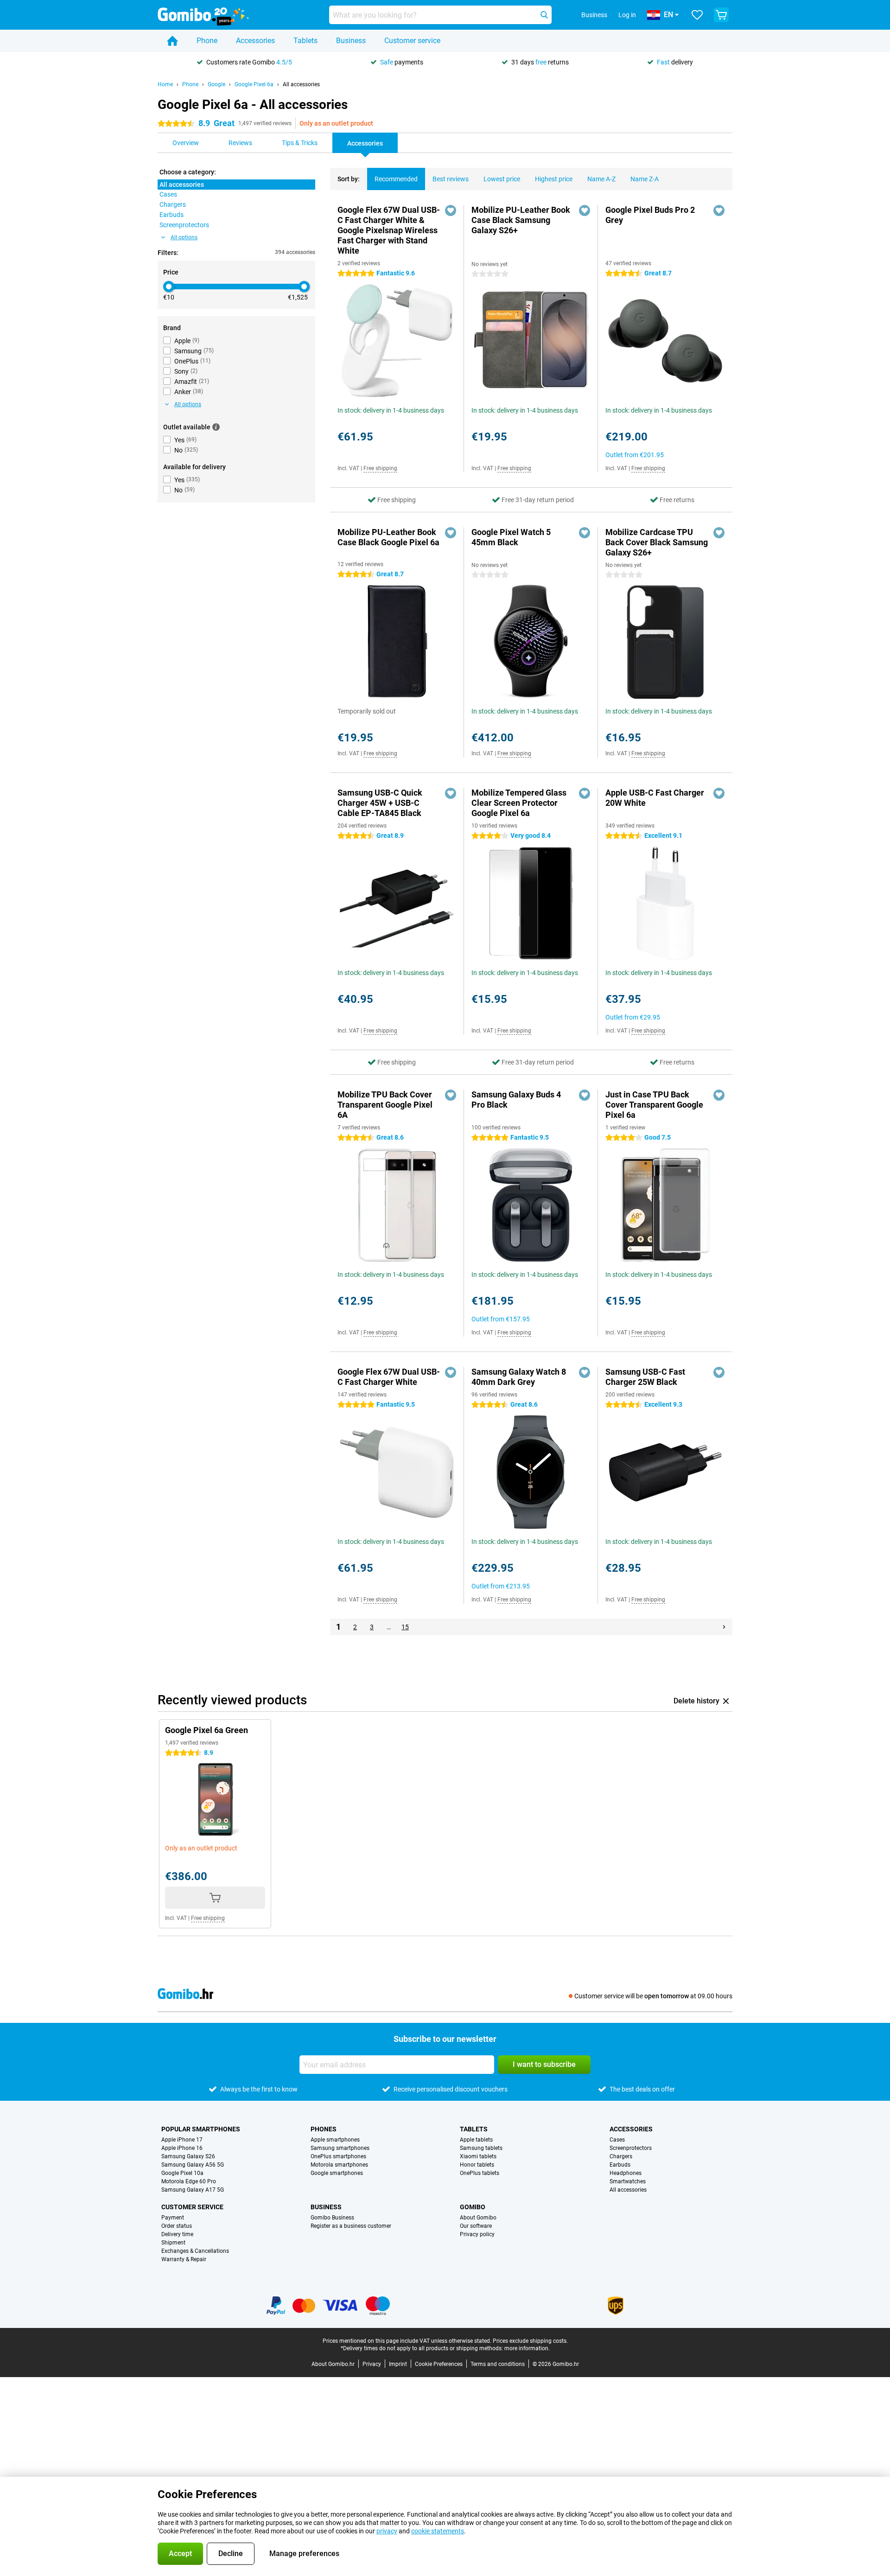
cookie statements (438, 2531)
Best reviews (451, 179)
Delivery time (177, 2234)
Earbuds (620, 2165)
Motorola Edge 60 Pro (189, 2181)
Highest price (554, 179)
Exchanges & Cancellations (195, 2251)
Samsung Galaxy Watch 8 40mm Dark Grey (519, 1377)
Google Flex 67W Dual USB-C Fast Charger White (389, 1377)
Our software (476, 2226)
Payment (173, 2218)
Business (351, 41)
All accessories (301, 84)
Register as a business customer (351, 2226)
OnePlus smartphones (338, 2156)
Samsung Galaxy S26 (188, 2156)
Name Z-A (645, 179)
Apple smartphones (335, 2140)
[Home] (172, 41)
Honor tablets (477, 2165)
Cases (617, 2140)
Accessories (255, 41)
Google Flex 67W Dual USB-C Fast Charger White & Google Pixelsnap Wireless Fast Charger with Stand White (389, 230)
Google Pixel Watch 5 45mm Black (511, 537)
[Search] (544, 15)
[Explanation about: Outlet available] (216, 427)
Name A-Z (601, 179)
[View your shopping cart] (721, 15)
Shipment (173, 2243)
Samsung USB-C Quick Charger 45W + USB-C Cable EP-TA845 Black (380, 803)
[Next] (724, 1627)
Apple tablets (476, 2140)
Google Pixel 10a (182, 2173)
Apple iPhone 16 (182, 2148)
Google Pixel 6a (254, 84)
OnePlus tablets (480, 2173)
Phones (324, 2129)
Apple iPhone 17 (182, 2140)
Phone (207, 41)
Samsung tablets (481, 2148)
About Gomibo (478, 2218)
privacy (387, 2531)
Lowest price (502, 179)
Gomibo (473, 2207)
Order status (177, 2226)
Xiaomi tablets (478, 2156)
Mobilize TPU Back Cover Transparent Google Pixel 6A (385, 1105)
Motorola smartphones (339, 2165)
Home (165, 84)
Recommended (396, 179)
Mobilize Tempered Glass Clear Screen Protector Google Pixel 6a (519, 803)
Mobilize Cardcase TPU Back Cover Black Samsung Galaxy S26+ (657, 542)
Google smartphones (337, 2173)
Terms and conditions (498, 2364)
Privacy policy (477, 2234)
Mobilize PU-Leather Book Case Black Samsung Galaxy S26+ (521, 220)
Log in (627, 15)
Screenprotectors (631, 2148)
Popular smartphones (201, 2129)
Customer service (412, 41)
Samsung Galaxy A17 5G (193, 2190)
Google (216, 84)
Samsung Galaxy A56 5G (193, 2165)
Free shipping (380, 468)
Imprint (398, 2364)
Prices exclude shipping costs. (530, 2341)
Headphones (626, 2173)
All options (184, 237)
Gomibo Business (332, 2218)
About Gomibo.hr (333, 2364)
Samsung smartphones (340, 2148)
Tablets (305, 41)
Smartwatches (628, 2181)
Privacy (372, 2364)
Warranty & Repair (184, 2259)
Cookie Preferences (439, 2364)
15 (405, 1627)
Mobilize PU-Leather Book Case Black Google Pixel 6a (388, 537)
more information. (527, 2348)
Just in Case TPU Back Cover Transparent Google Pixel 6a (654, 1105)
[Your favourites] (697, 15)
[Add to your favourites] (451, 210)
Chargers (621, 2156)
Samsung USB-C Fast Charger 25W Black (645, 1377)
